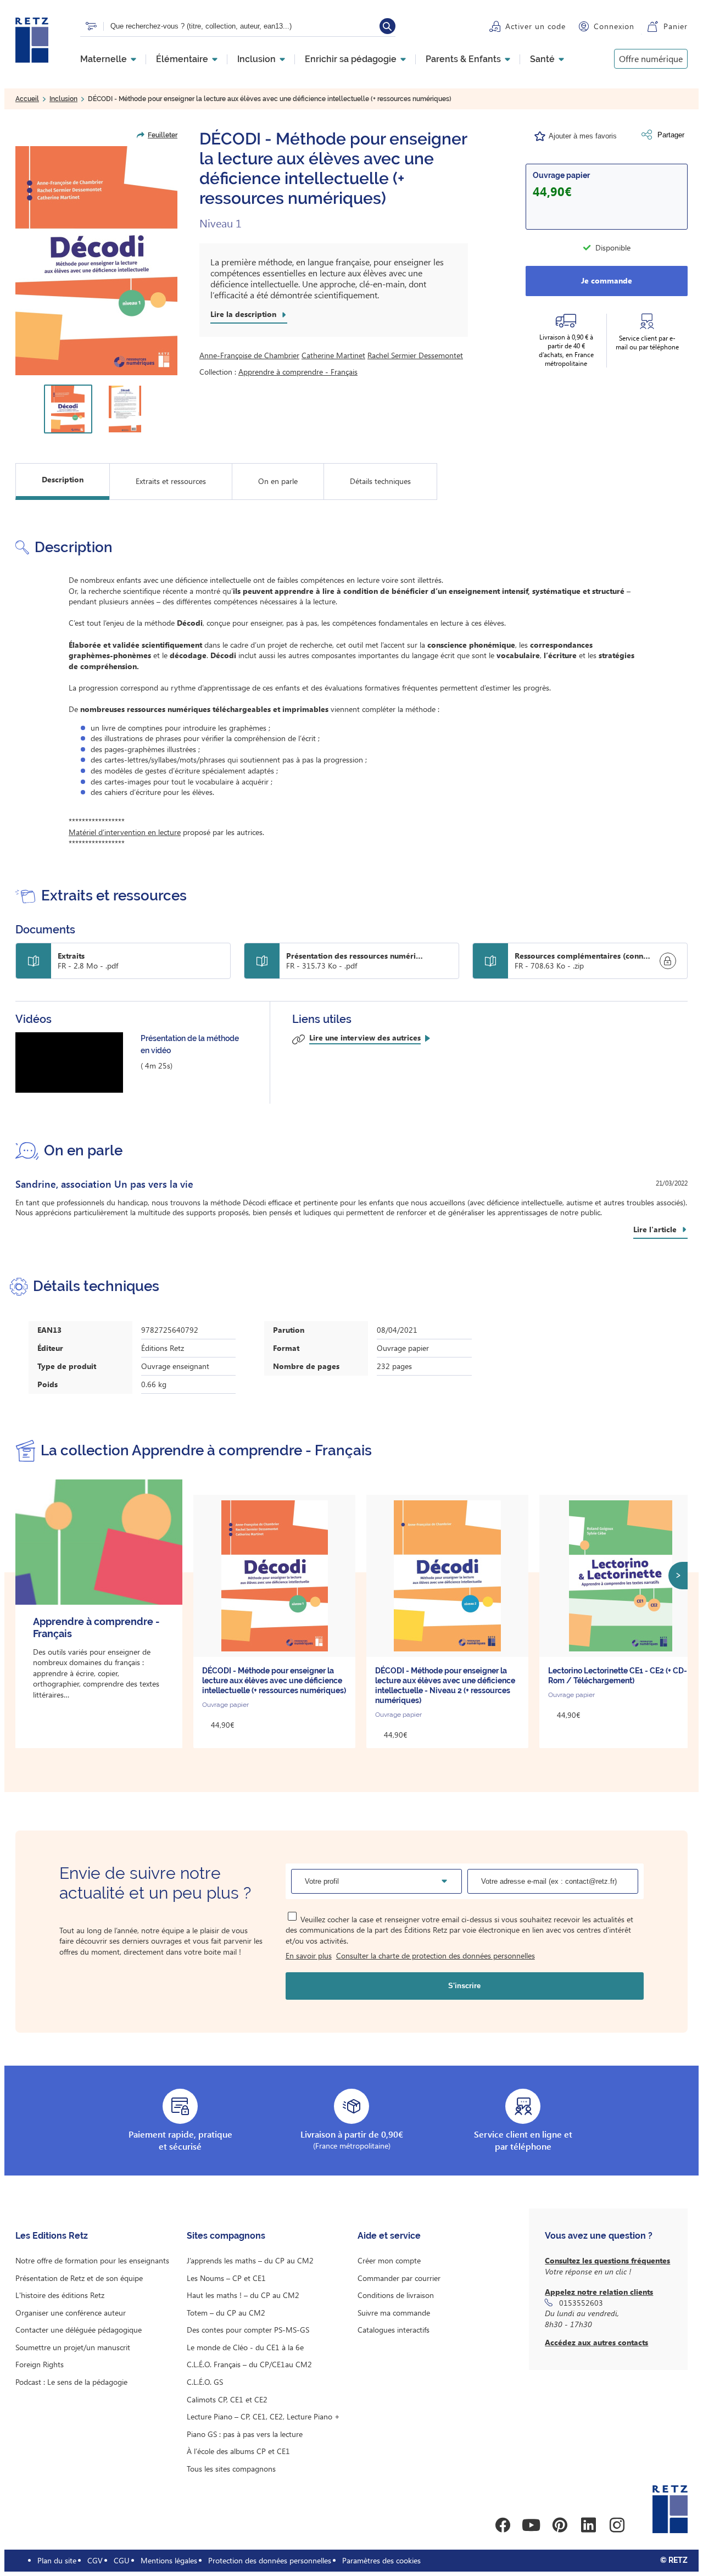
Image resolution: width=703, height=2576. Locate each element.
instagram (617, 2525)
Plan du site (57, 2560)
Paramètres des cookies (381, 2560)
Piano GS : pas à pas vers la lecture (245, 2434)
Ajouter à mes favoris (583, 136)
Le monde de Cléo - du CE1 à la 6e (245, 2347)
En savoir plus (309, 1955)
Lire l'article (655, 1229)
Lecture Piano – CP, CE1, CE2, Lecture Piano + (263, 2416)
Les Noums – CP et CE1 (226, 2278)
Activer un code (535, 26)
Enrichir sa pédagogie (351, 59)
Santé (542, 59)
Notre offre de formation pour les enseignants (92, 2260)
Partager (671, 135)
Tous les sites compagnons (231, 2469)
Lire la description (243, 314)
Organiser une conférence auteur (71, 2313)
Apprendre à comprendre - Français (298, 372)
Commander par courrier (399, 2278)
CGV (95, 2560)
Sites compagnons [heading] (226, 2236)
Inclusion (256, 59)
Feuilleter (163, 135)
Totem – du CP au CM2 (226, 2313)
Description (63, 479)
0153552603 (581, 2303)
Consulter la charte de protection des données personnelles (436, 1955)
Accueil (27, 99)
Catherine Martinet (333, 355)
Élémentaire (182, 59)
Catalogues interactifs (394, 2330)
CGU (122, 2560)
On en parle (278, 481)
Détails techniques (380, 481)
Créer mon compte (389, 2260)
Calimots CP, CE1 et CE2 (227, 2399)
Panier (676, 26)
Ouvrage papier (561, 175)
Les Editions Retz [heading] (52, 2236)
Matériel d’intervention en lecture (125, 832)
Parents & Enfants (463, 59)
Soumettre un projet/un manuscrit (73, 2347)
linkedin (588, 2525)
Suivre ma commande (394, 2313)
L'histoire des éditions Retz (60, 2295)
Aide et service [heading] (389, 2236)
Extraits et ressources (171, 481)
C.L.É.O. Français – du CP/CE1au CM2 (249, 2364)
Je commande (607, 280)
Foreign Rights (40, 2364)
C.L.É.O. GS (205, 2382)
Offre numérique (651, 59)
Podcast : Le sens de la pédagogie (71, 2382)
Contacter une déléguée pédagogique (79, 2330)
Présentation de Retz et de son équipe (79, 2278)
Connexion (614, 26)
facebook (503, 2525)
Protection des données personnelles (270, 2560)
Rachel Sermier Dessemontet (415, 355)
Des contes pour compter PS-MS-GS (248, 2330)
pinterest (560, 2525)
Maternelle (104, 59)
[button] (96, 261)
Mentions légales (169, 2560)
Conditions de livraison (396, 2295)
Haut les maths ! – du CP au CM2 (243, 2295)
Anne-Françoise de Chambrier (249, 355)
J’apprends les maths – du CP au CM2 (250, 2260)
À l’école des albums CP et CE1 (238, 2451)
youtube (531, 2525)
